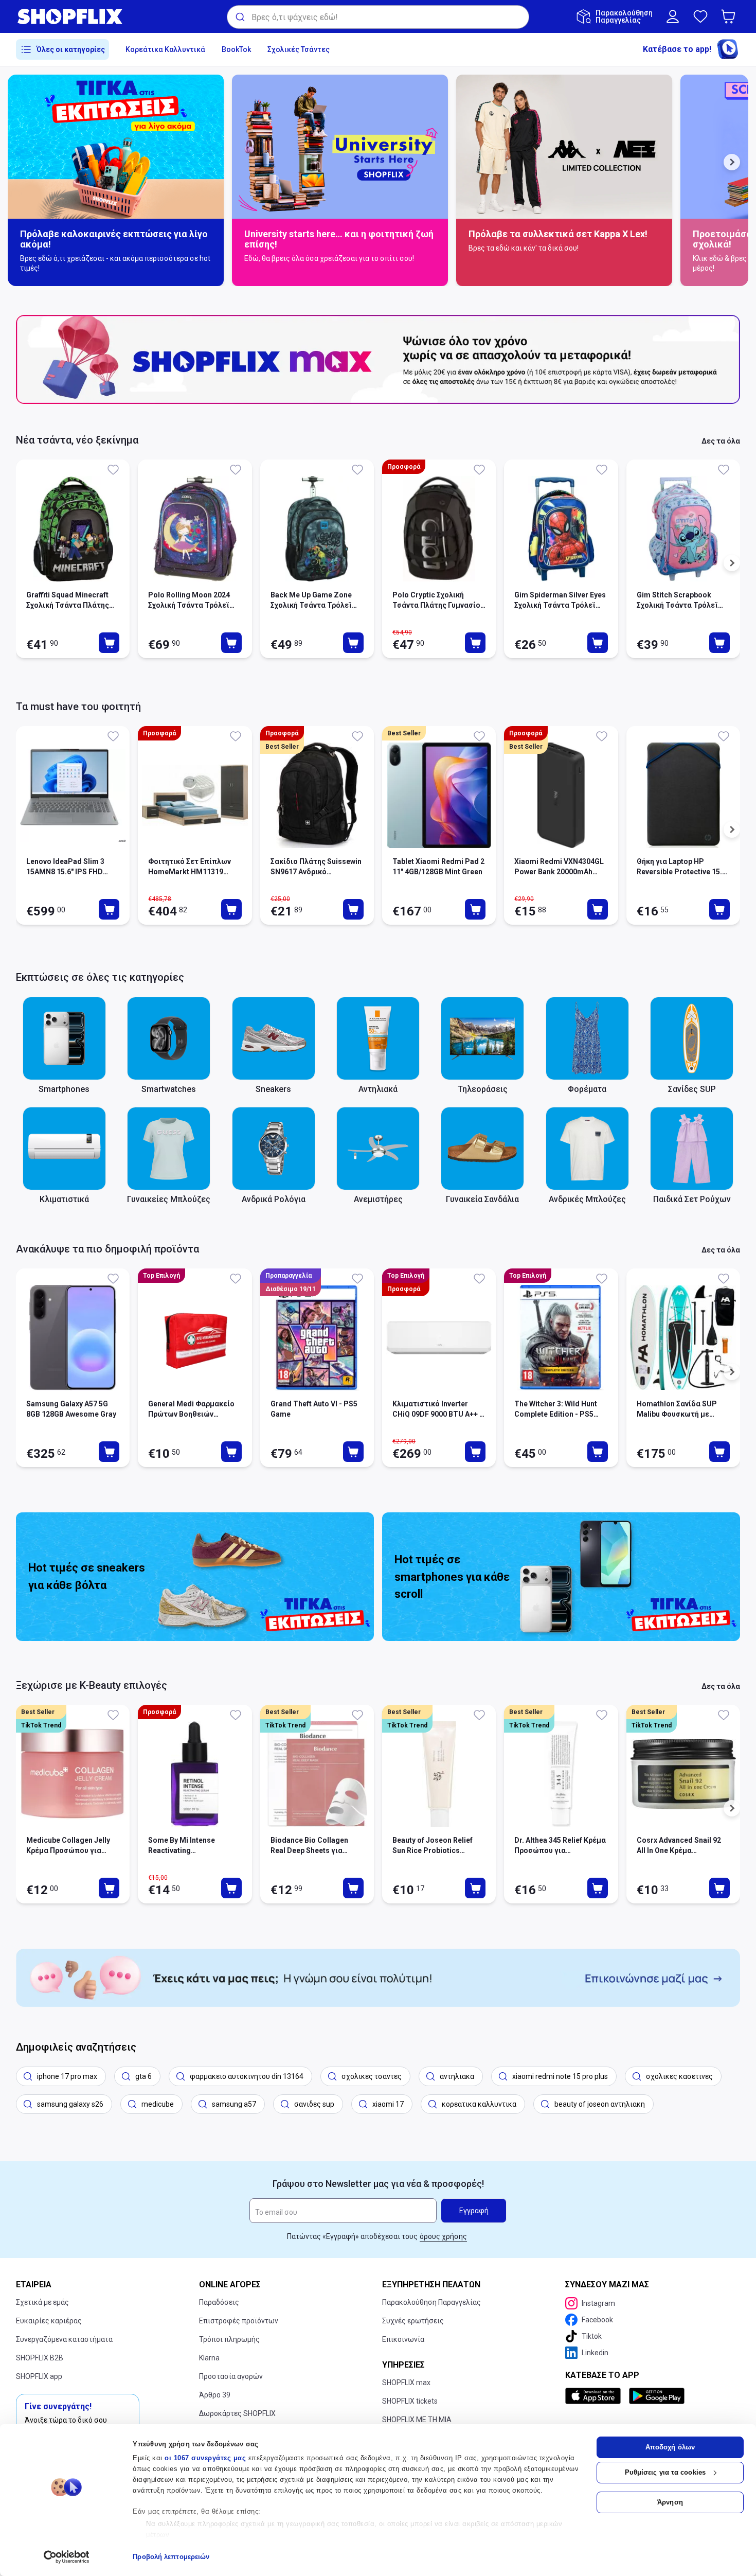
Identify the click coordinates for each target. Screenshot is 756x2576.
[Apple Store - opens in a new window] (595, 2396)
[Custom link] (378, 1978)
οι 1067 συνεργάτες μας (205, 2458)
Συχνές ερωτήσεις (413, 2321)
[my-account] (673, 16)
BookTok (236, 49)
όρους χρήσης (443, 2236)
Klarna (209, 2358)
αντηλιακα (457, 2076)
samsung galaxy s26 (70, 2104)
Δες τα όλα (721, 441)
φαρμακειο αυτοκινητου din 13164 (247, 2076)
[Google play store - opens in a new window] (657, 2396)
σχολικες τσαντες (372, 2076)
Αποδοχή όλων (670, 2447)
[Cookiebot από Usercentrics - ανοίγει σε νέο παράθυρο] (67, 2557)
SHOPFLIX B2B (40, 2358)
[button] (730, 16)
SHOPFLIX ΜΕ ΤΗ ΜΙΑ (417, 2420)
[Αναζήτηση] (239, 17)
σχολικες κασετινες (679, 2076)
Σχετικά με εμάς (42, 2302)
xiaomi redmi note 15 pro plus (560, 2076)
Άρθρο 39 (215, 2395)
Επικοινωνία (403, 2339)
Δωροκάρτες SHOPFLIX (237, 2413)
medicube (158, 2104)
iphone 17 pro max (67, 2076)
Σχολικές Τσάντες (299, 49)
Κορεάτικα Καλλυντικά (165, 49)
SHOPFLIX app (39, 2376)
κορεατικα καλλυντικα (479, 2104)
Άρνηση (670, 2502)
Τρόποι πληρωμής (229, 2339)
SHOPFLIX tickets (410, 2401)
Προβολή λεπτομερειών (171, 2557)
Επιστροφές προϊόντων (239, 2321)
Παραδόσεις (219, 2302)
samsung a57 (234, 2104)
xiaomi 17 (388, 2104)
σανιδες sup (314, 2104)
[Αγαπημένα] (700, 16)
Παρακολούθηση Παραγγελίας (431, 2302)
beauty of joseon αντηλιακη (600, 2104)
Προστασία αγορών (231, 2376)
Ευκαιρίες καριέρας (49, 2321)
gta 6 (143, 2076)
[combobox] (378, 17)
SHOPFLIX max (406, 2383)
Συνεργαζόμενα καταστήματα (64, 2339)
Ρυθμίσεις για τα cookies (665, 2472)
